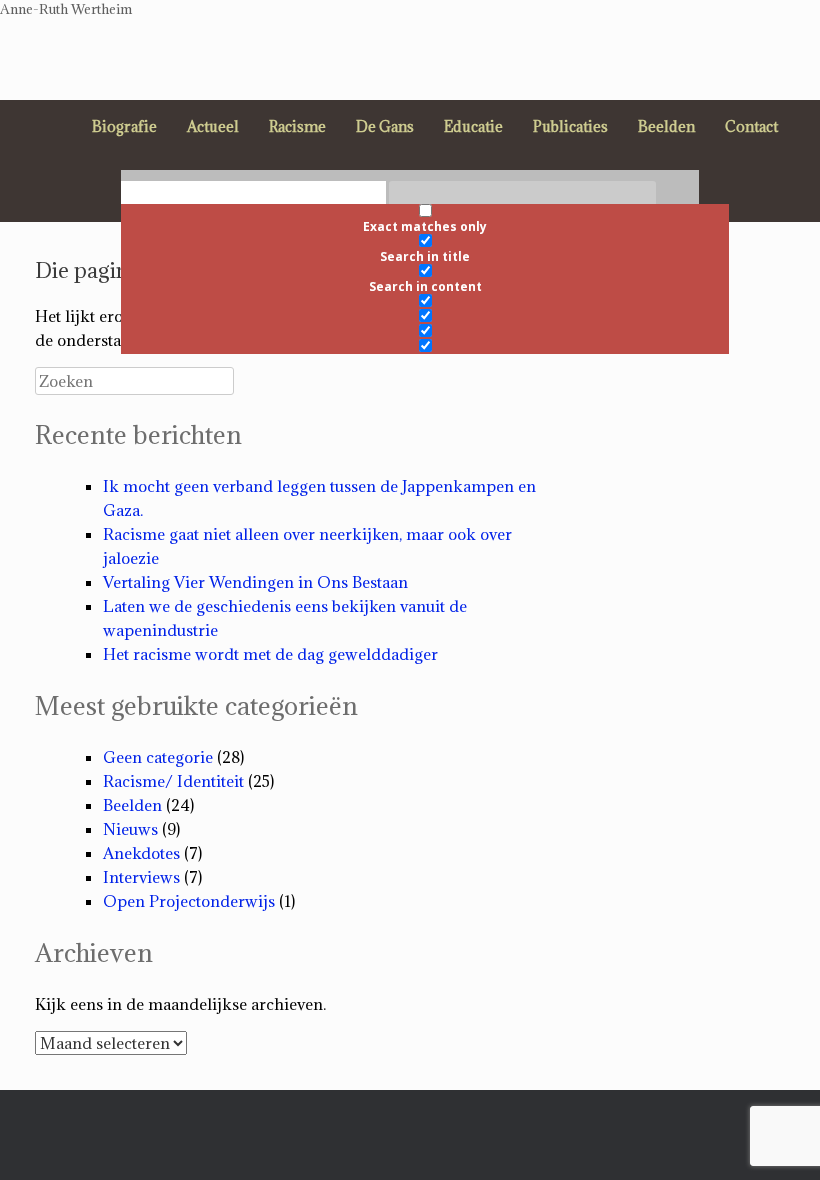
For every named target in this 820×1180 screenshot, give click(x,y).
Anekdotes (141, 853)
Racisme (297, 126)
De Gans (385, 126)
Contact (751, 126)
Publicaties (570, 126)
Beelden (666, 126)
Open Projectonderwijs (189, 901)
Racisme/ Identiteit (173, 781)
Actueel (213, 126)
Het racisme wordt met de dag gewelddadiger (270, 654)
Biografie (124, 126)
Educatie (473, 126)
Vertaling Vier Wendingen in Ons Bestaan (255, 582)
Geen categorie (158, 757)
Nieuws (130, 829)
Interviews (141, 877)
